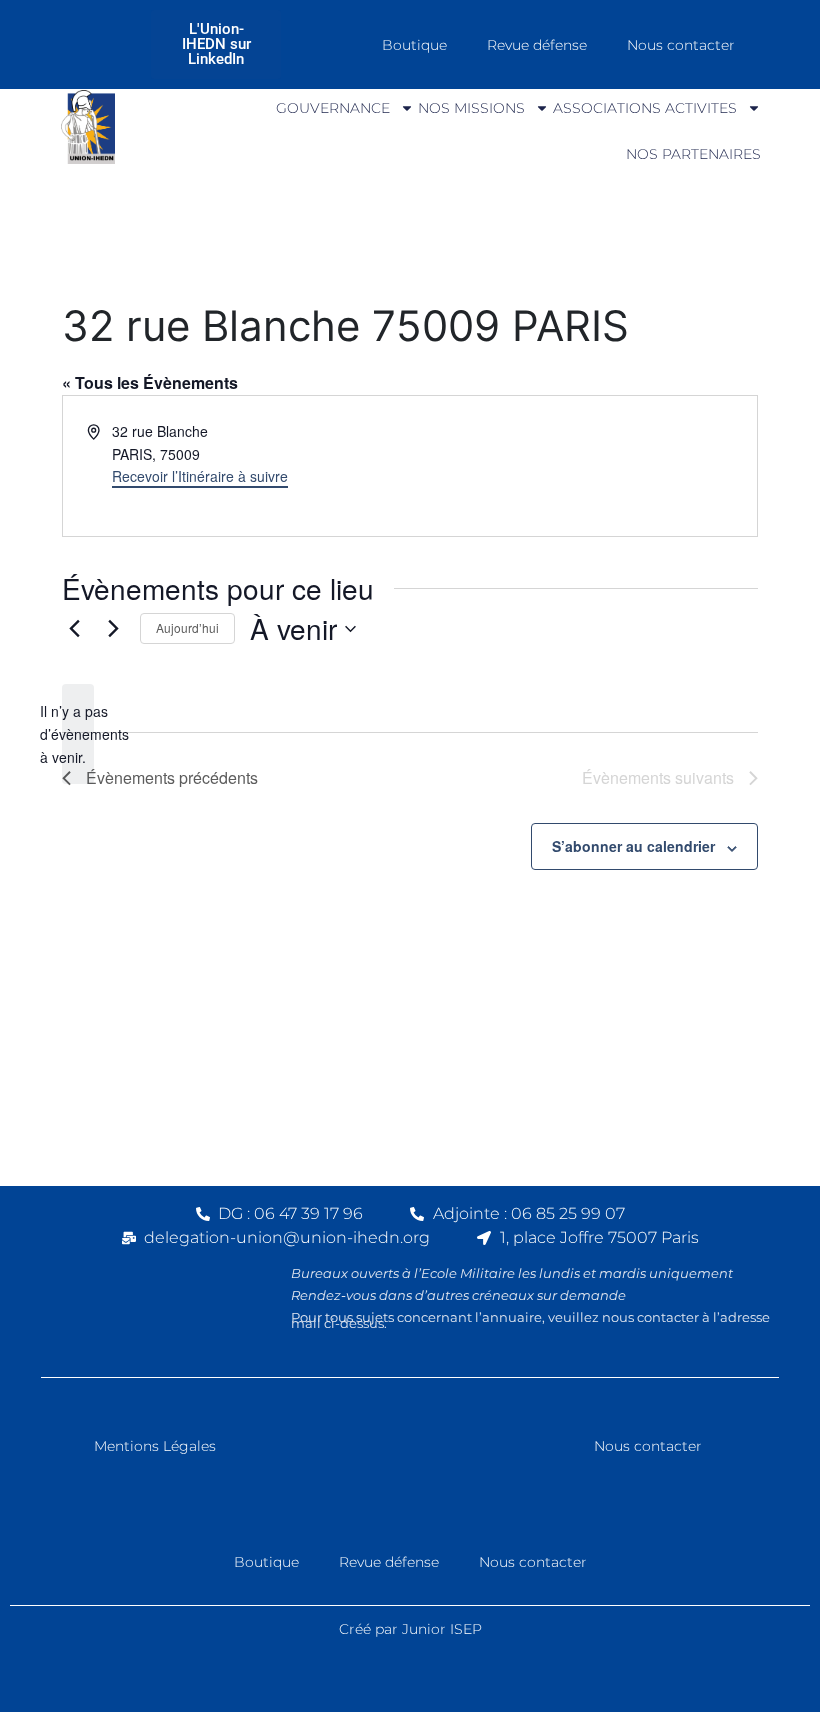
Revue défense (537, 45)
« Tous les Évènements (150, 382)
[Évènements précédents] (74, 629)
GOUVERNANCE (333, 108)
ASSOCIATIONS (607, 108)
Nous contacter (681, 45)
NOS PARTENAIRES (693, 154)
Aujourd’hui (187, 627)
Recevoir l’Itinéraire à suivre (200, 476)
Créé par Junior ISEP (410, 1629)
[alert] (78, 734)
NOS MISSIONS (471, 108)
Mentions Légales (155, 1446)
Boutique (414, 45)
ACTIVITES (701, 108)
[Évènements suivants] (113, 629)
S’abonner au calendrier (633, 846)
